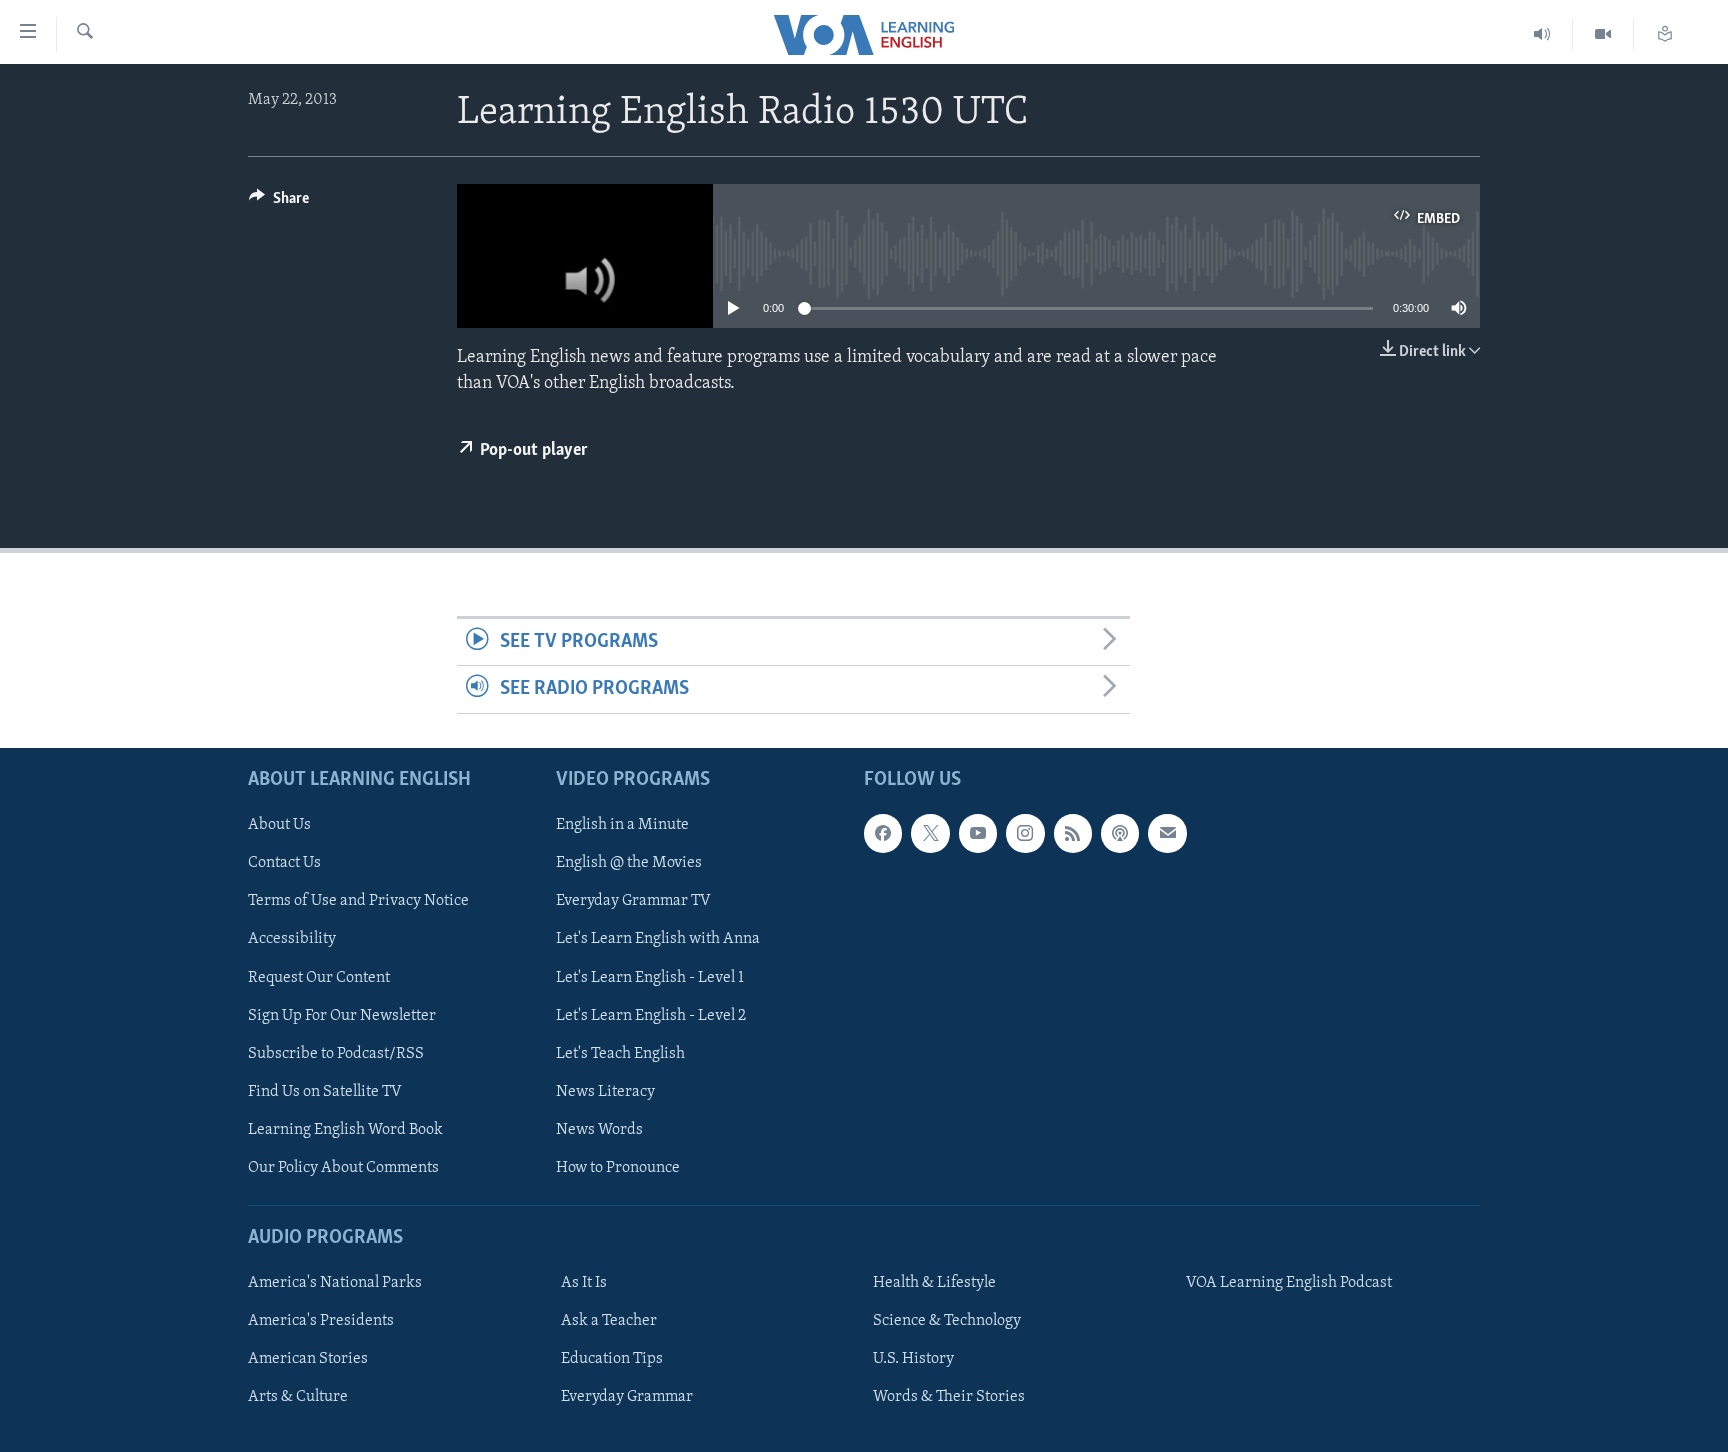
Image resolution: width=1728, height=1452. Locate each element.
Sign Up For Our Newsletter (342, 1015)
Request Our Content (319, 977)
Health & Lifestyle (934, 1283)
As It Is (584, 1283)
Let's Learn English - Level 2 (651, 1015)
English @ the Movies (629, 863)
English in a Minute (622, 825)
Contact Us (284, 863)
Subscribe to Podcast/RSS (336, 1053)
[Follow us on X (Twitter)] (930, 833)
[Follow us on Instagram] (1025, 833)
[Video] (1603, 34)
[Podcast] (1120, 833)
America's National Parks (335, 1283)
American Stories (308, 1359)
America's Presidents (321, 1321)
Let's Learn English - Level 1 (650, 977)
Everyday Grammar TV (633, 901)
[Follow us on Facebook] (883, 833)
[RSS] (1073, 833)
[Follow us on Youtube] (978, 833)
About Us (279, 825)
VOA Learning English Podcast (1289, 1283)
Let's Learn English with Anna (658, 939)
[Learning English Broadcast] (1542, 34)
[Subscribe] (1167, 833)
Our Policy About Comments (343, 1167)
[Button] (279, 203)
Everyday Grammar (627, 1397)
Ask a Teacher (609, 1321)
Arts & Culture (298, 1397)
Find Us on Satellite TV (325, 1091)
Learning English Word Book (345, 1129)
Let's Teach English (620, 1053)
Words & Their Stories (949, 1397)
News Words (599, 1129)
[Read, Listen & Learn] (1665, 34)
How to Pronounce (618, 1167)
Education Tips (612, 1359)
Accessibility (292, 939)
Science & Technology (947, 1321)
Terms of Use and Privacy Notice (358, 901)
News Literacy (605, 1091)
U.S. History (913, 1359)
